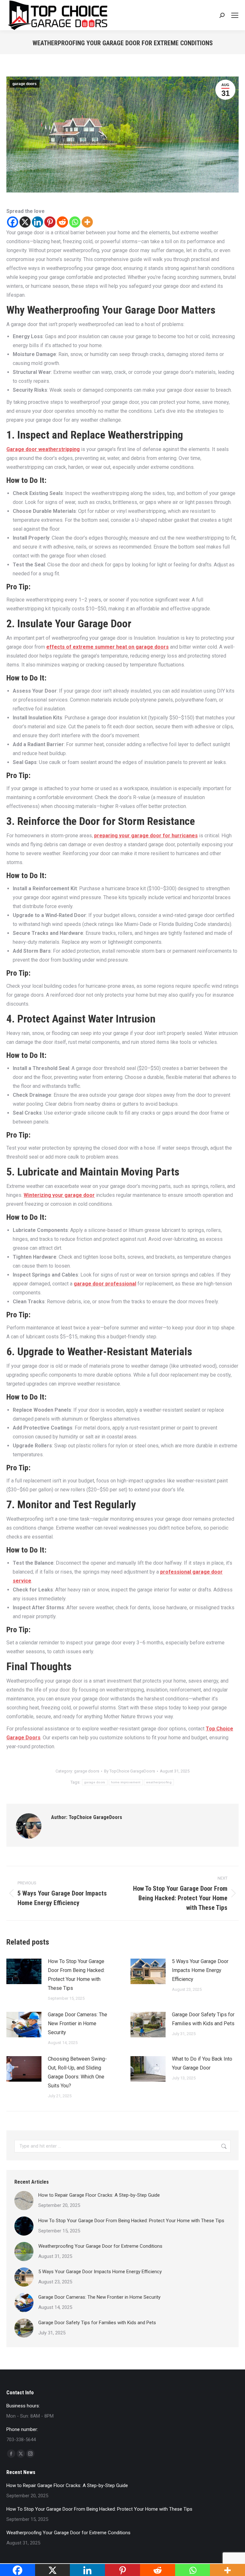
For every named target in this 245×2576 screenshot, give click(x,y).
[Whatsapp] (75, 222)
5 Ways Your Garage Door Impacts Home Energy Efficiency (200, 1970)
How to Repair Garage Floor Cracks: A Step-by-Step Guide (99, 2195)
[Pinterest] (50, 222)
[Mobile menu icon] (235, 15)
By (130, 1771)
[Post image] (24, 1971)
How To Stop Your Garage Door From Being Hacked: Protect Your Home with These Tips (76, 1975)
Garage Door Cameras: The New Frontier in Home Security (78, 2023)
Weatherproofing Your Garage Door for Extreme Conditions (100, 2246)
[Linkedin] (37, 222)
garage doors (25, 84)
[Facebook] (13, 222)
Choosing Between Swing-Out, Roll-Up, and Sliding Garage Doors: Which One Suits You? (77, 2072)
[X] (25, 222)
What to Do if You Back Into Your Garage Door (202, 2063)
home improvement (126, 1782)
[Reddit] (62, 222)
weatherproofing (159, 1782)
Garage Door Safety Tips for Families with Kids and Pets (203, 2019)
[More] (87, 222)
